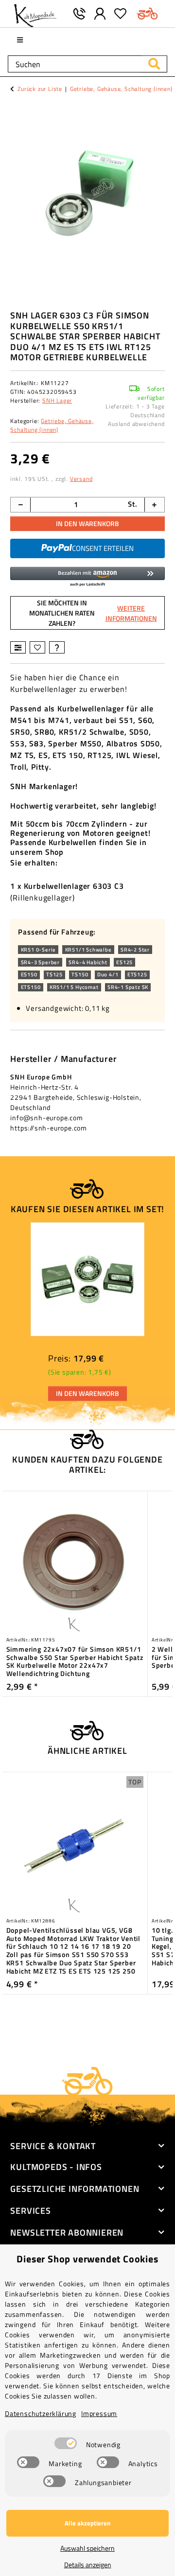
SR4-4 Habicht (88, 962)
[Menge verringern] (21, 505)
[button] (100, 14)
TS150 (80, 974)
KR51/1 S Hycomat (74, 987)
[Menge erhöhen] (154, 505)
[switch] (66, 2443)
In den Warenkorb (87, 523)
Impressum (99, 2413)
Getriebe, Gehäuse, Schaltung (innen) (52, 425)
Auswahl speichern (87, 2548)
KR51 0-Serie (39, 950)
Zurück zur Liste (40, 89)
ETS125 (137, 974)
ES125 (124, 962)
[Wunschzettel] (121, 14)
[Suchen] (154, 64)
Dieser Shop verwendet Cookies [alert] (87, 2259)
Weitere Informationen (131, 613)
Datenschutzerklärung (41, 2413)
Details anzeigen (88, 2565)
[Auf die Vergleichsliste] (18, 647)
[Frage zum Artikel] (57, 647)
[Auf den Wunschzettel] (37, 647)
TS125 (54, 974)
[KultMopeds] (35, 14)
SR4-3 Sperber (40, 962)
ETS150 (31, 987)
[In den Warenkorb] (18, 108)
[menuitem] (20, 40)
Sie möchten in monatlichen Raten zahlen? (93, 613)
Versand (81, 479)
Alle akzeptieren (87, 2523)
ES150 (29, 974)
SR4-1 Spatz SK (128, 987)
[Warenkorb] (148, 14)
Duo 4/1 (108, 974)
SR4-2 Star (135, 950)
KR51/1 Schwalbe (88, 950)
